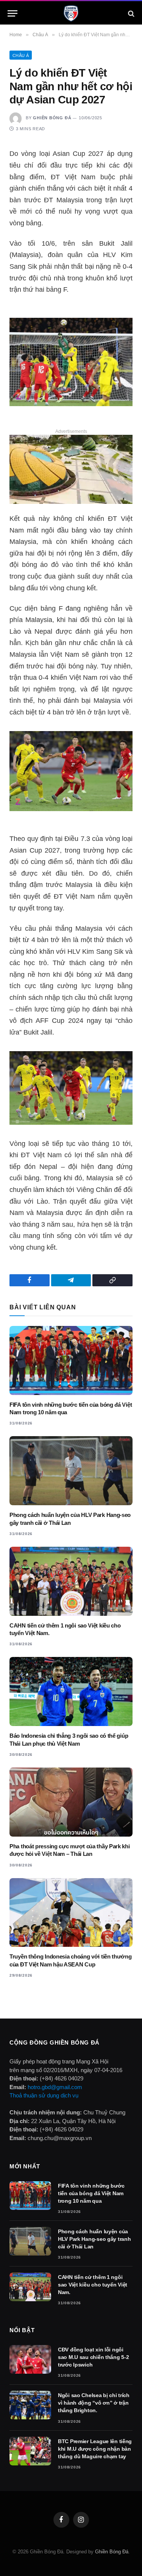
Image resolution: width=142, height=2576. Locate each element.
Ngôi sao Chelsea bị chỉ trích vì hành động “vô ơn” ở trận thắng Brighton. (94, 2403)
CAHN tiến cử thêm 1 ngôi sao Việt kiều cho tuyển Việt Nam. (93, 2285)
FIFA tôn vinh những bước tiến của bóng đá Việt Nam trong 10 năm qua (91, 2193)
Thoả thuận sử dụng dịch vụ (44, 2095)
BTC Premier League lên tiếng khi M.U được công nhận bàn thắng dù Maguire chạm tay (95, 2449)
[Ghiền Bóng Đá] (71, 13)
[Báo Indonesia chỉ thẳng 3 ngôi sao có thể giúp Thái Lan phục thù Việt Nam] (71, 1691)
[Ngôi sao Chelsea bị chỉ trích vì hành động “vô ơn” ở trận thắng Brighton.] (30, 2405)
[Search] (130, 13)
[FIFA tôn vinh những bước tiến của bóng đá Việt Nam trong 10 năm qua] (71, 1360)
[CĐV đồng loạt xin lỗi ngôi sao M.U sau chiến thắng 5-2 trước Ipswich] (30, 2359)
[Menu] (12, 13)
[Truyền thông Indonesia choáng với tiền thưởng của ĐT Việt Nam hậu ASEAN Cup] (71, 1913)
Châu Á (21, 55)
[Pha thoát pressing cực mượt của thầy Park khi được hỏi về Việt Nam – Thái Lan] (71, 1802)
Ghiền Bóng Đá (52, 118)
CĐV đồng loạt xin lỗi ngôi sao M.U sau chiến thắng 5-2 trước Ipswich (93, 2357)
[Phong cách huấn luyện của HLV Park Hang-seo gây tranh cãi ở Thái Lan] (71, 1471)
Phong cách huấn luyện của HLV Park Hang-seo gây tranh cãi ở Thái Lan (94, 2239)
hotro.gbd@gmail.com (55, 2087)
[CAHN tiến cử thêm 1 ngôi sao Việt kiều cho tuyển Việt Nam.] (71, 1581)
